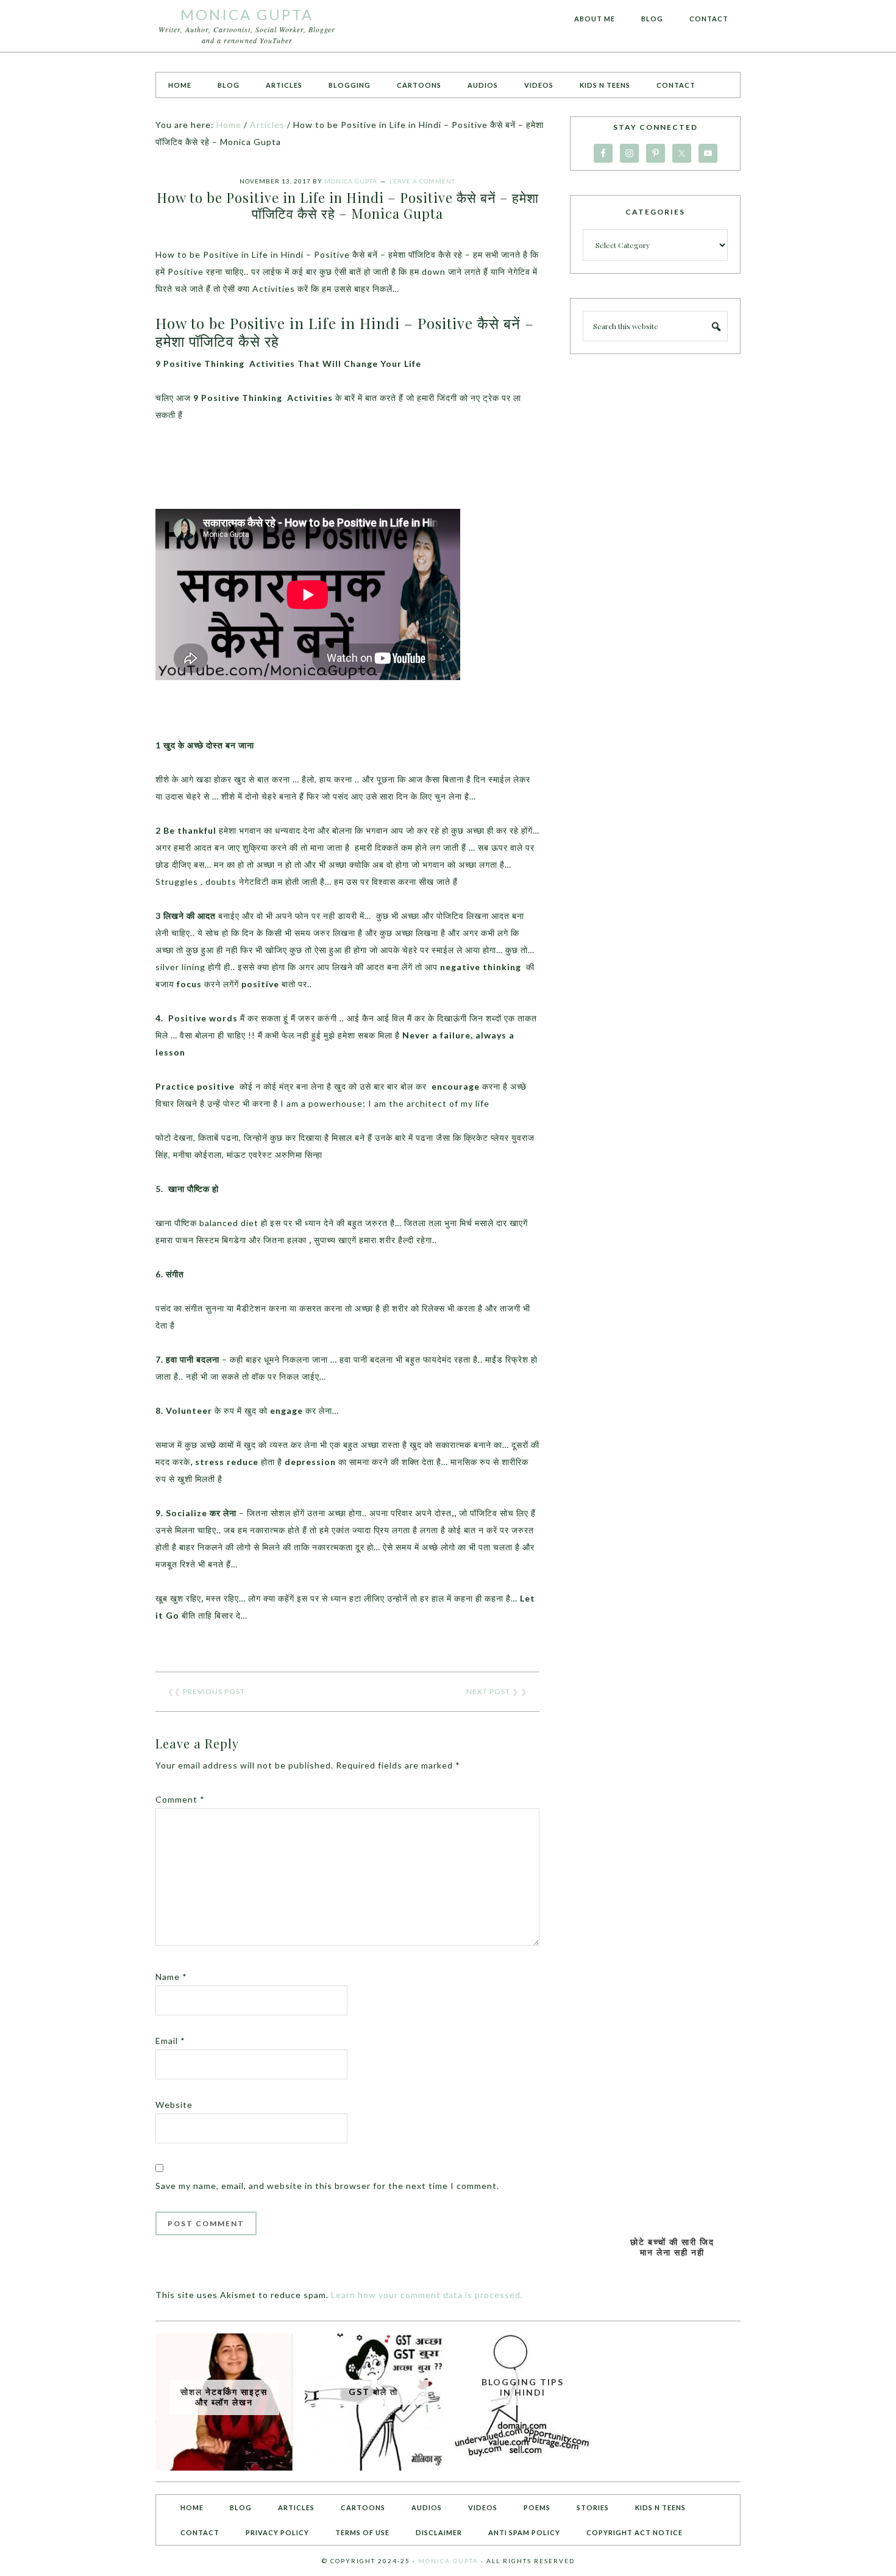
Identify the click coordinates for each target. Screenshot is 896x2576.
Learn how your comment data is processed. (427, 2295)
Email (170, 2041)
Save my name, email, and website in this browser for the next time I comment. (327, 2186)
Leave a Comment (422, 181)
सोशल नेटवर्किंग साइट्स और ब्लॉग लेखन (224, 2397)
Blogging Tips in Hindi (523, 2387)
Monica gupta (448, 2561)
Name (171, 1977)
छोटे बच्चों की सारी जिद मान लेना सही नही (672, 2247)
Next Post (488, 1691)
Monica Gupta (247, 14)
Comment (180, 1799)
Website (174, 2105)
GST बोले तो (373, 2392)
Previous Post (214, 1691)
